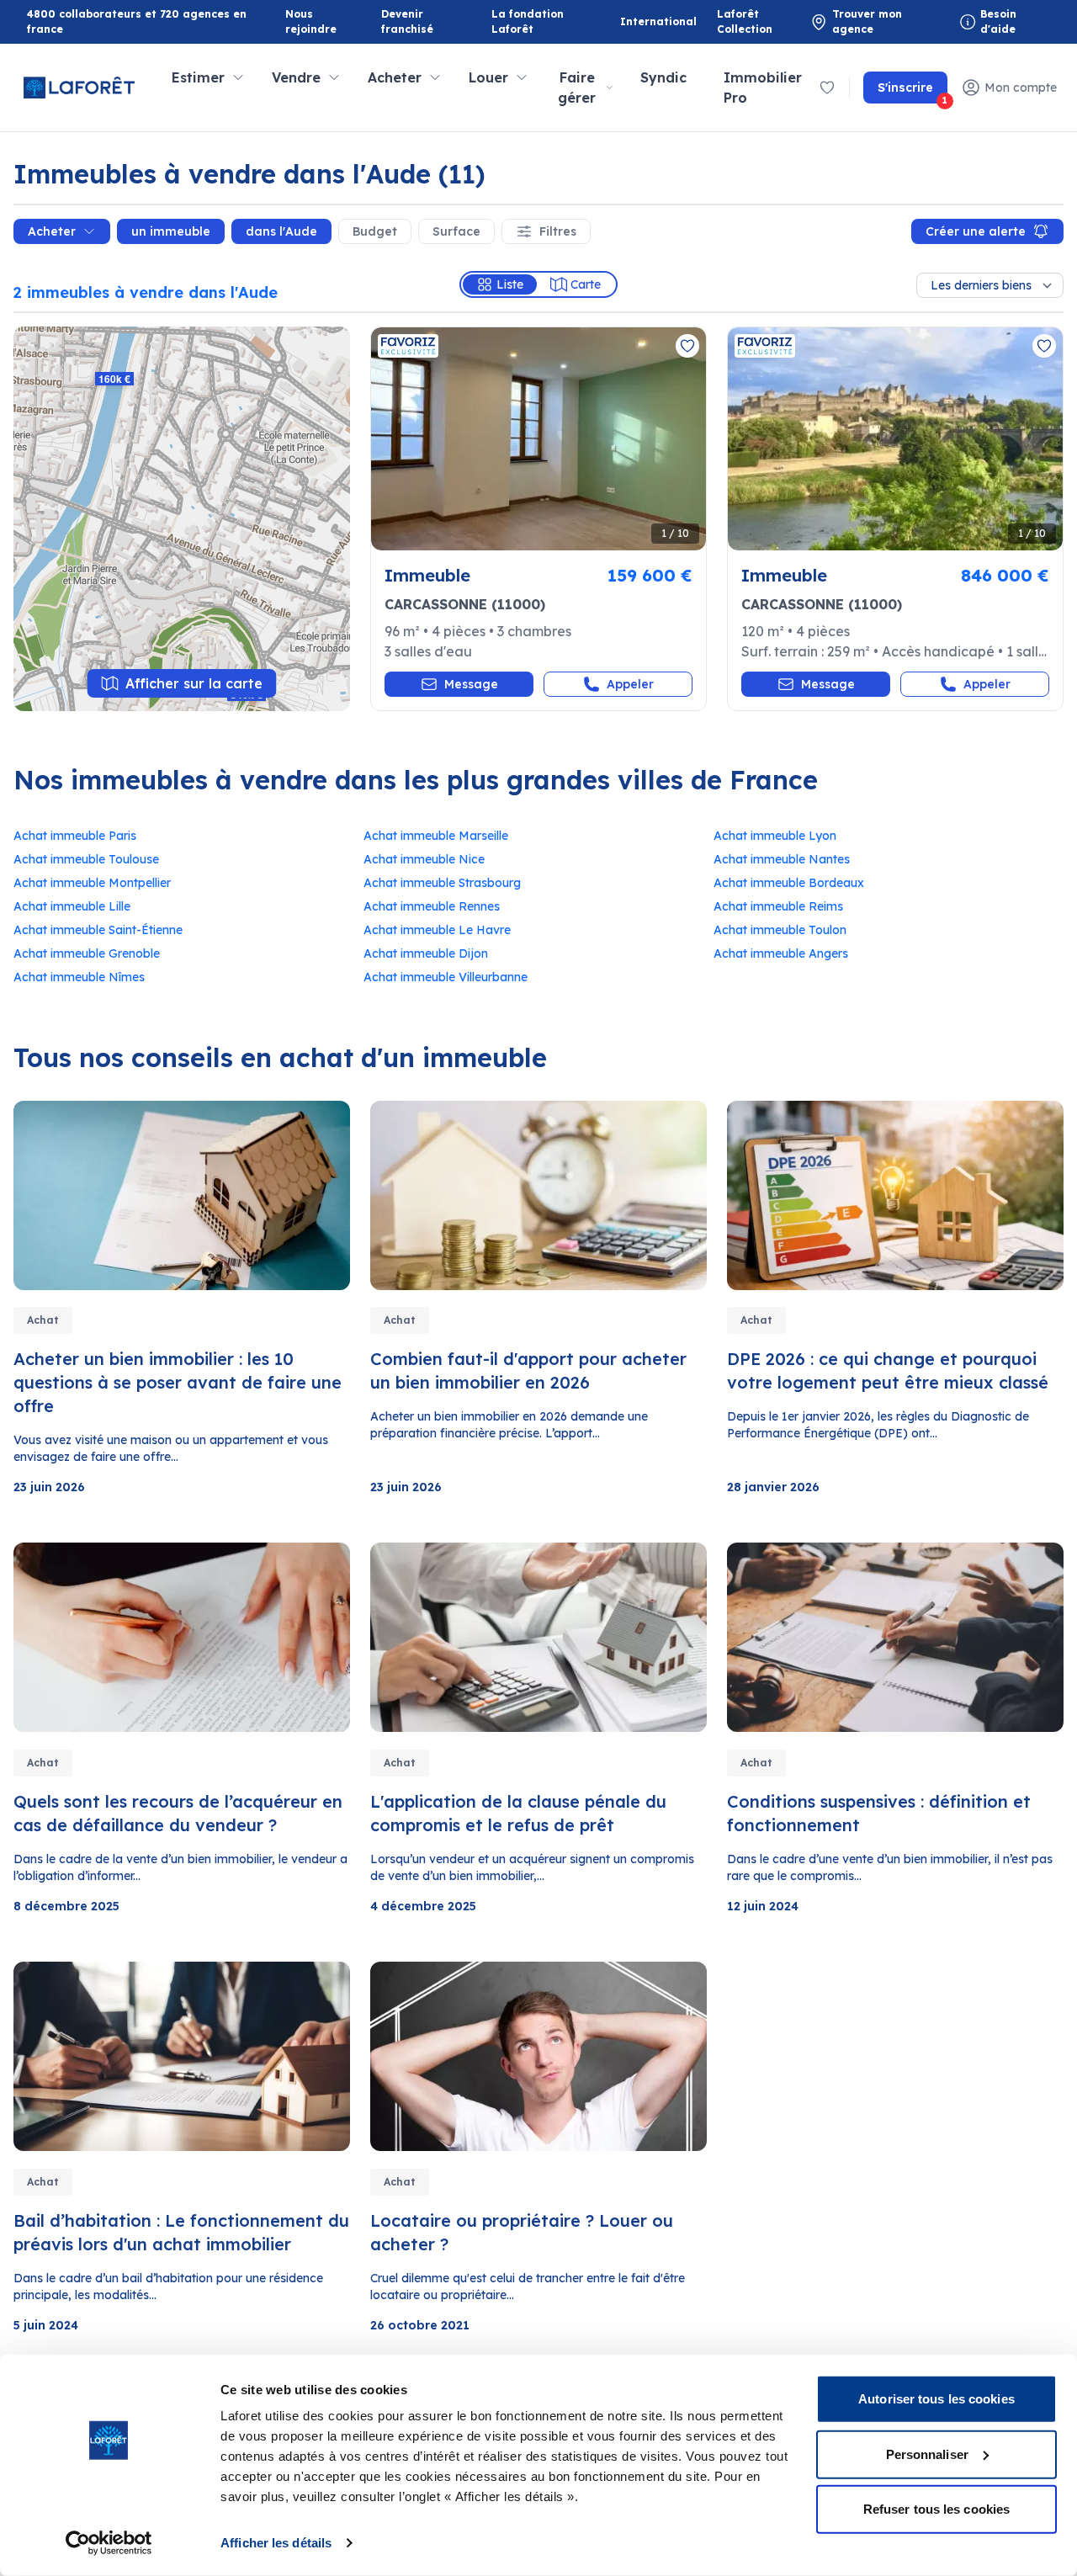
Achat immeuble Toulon (780, 930)
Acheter (52, 231)
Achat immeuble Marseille (436, 836)
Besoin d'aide (998, 21)
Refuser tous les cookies (936, 2509)
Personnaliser (927, 2454)
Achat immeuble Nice (424, 859)
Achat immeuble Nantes (782, 859)
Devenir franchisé (422, 21)
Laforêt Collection (758, 21)
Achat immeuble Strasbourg (442, 883)
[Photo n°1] (538, 439)
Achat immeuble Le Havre (437, 930)
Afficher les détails (276, 2543)
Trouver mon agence (867, 21)
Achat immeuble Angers (781, 953)
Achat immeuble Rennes (432, 906)
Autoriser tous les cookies (936, 2399)
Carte (586, 284)
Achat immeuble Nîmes (79, 977)
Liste (510, 284)
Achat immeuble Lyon (775, 836)
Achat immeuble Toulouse (86, 859)
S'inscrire (913, 92)
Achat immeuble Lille (72, 906)
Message (471, 684)
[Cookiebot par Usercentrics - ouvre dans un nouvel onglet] (109, 2543)
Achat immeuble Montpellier (92, 883)
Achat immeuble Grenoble (87, 953)
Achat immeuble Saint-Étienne (98, 930)
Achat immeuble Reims (778, 906)
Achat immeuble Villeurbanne (446, 977)
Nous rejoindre (311, 21)
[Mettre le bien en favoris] (687, 346)
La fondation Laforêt (533, 21)
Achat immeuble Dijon (426, 953)
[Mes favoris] (827, 88)
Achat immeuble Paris (75, 836)
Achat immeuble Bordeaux (789, 883)
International (658, 21)
